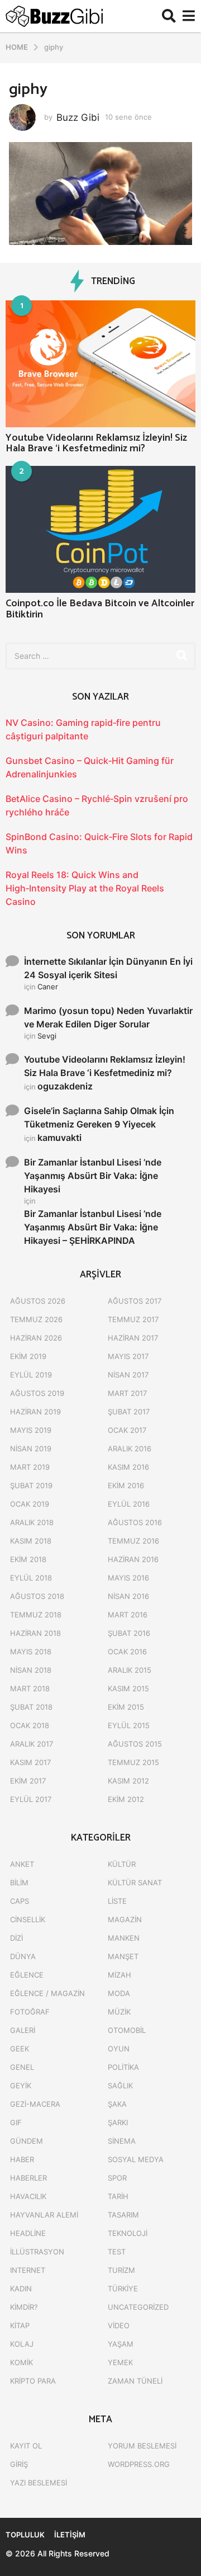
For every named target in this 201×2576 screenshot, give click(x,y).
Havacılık (28, 2196)
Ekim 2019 (28, 1356)
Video (119, 2325)
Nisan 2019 (31, 1449)
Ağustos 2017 (135, 1301)
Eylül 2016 (129, 1504)
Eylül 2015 (129, 1725)
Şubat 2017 (129, 1412)
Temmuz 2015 (133, 1762)
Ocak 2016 (127, 1652)
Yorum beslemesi (142, 2446)
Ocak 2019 (30, 1504)
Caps (20, 1901)
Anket (22, 1864)
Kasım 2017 (30, 1762)
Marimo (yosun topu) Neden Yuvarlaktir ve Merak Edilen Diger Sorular (108, 1017)
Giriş (19, 2464)
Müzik (119, 2012)
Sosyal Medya (136, 2159)
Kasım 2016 (128, 1467)
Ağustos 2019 (37, 1393)
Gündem (27, 2141)
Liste (117, 1901)
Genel (22, 2067)
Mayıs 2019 (31, 1430)
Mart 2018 (30, 1688)
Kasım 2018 (31, 1541)
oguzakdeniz (65, 1086)
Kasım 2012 (128, 1781)
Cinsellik (28, 1919)
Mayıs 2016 (128, 1578)
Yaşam (121, 2344)
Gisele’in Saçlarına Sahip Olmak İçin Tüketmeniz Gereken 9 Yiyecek (99, 1117)
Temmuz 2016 (133, 1541)
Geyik (21, 2086)
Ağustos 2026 (38, 1301)
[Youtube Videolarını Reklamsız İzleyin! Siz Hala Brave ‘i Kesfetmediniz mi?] (100, 364)
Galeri (23, 2030)
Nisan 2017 (128, 1375)
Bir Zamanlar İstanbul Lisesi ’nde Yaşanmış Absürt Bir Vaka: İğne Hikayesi (93, 1176)
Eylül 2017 (31, 1799)
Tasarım (123, 2215)
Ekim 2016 (126, 1485)
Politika (123, 2067)
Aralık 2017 (32, 1744)
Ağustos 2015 (135, 1744)
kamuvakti (59, 1138)
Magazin (125, 1919)
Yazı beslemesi (39, 2483)
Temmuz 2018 (36, 1615)
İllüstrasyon (37, 2252)
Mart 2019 (30, 1467)
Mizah (119, 1975)
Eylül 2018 (31, 1578)
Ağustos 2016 (135, 1522)
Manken (124, 1938)
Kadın (21, 2289)
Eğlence (27, 1975)
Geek (20, 2049)
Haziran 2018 (35, 1633)
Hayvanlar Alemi (44, 2215)
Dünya (23, 1956)
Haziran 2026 (36, 1338)
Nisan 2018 (31, 1670)
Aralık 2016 (130, 1449)
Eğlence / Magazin (47, 1993)
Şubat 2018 (31, 1707)
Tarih (118, 2196)
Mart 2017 (127, 1393)
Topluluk (25, 2535)
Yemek (120, 2362)
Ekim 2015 (126, 1707)
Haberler (28, 2178)
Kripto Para (33, 2381)
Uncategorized (138, 2307)
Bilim (19, 1883)
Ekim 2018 (28, 1559)
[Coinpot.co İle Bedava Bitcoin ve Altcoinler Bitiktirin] (100, 529)
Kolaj (22, 2344)
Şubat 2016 (129, 1633)
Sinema (122, 2141)
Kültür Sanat (135, 1883)
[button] (169, 16)
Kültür (122, 1864)
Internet (28, 2270)
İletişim (70, 2535)
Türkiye (123, 2289)
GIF (16, 2122)
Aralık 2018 (32, 1522)
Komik (21, 2362)
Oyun (119, 2049)
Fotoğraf (30, 2012)
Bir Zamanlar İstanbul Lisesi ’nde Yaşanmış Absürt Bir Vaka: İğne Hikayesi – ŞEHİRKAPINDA (93, 1227)
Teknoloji (128, 2233)
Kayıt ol (26, 2446)
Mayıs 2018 (31, 1652)
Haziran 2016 (133, 1559)
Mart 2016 (128, 1615)
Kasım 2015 (128, 1688)
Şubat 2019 (31, 1485)
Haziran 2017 (133, 1338)
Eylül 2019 (31, 1375)
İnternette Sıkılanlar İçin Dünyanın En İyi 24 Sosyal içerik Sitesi (108, 968)
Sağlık (120, 2086)
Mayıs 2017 (128, 1356)
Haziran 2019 (35, 1412)
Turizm (121, 2270)
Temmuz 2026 (36, 1319)
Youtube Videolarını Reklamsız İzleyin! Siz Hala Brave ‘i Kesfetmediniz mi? (96, 443)
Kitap (20, 2325)
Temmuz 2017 (133, 1319)
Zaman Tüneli (135, 2381)
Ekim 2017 (28, 1781)
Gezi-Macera (35, 2104)
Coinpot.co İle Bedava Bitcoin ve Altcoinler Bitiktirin (100, 609)
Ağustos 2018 (37, 1596)
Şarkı (118, 2122)
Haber (22, 2159)
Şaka (117, 2104)
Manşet (123, 1956)
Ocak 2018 (30, 1725)
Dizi (16, 1938)
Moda (119, 1993)
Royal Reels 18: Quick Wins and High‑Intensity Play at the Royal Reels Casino (85, 888)
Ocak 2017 (127, 1430)
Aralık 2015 (130, 1670)
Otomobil (127, 2030)
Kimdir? (24, 2307)
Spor (117, 2178)
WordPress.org (139, 2464)
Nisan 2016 (128, 1596)
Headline (28, 2233)
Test (117, 2252)
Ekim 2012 (126, 1799)
